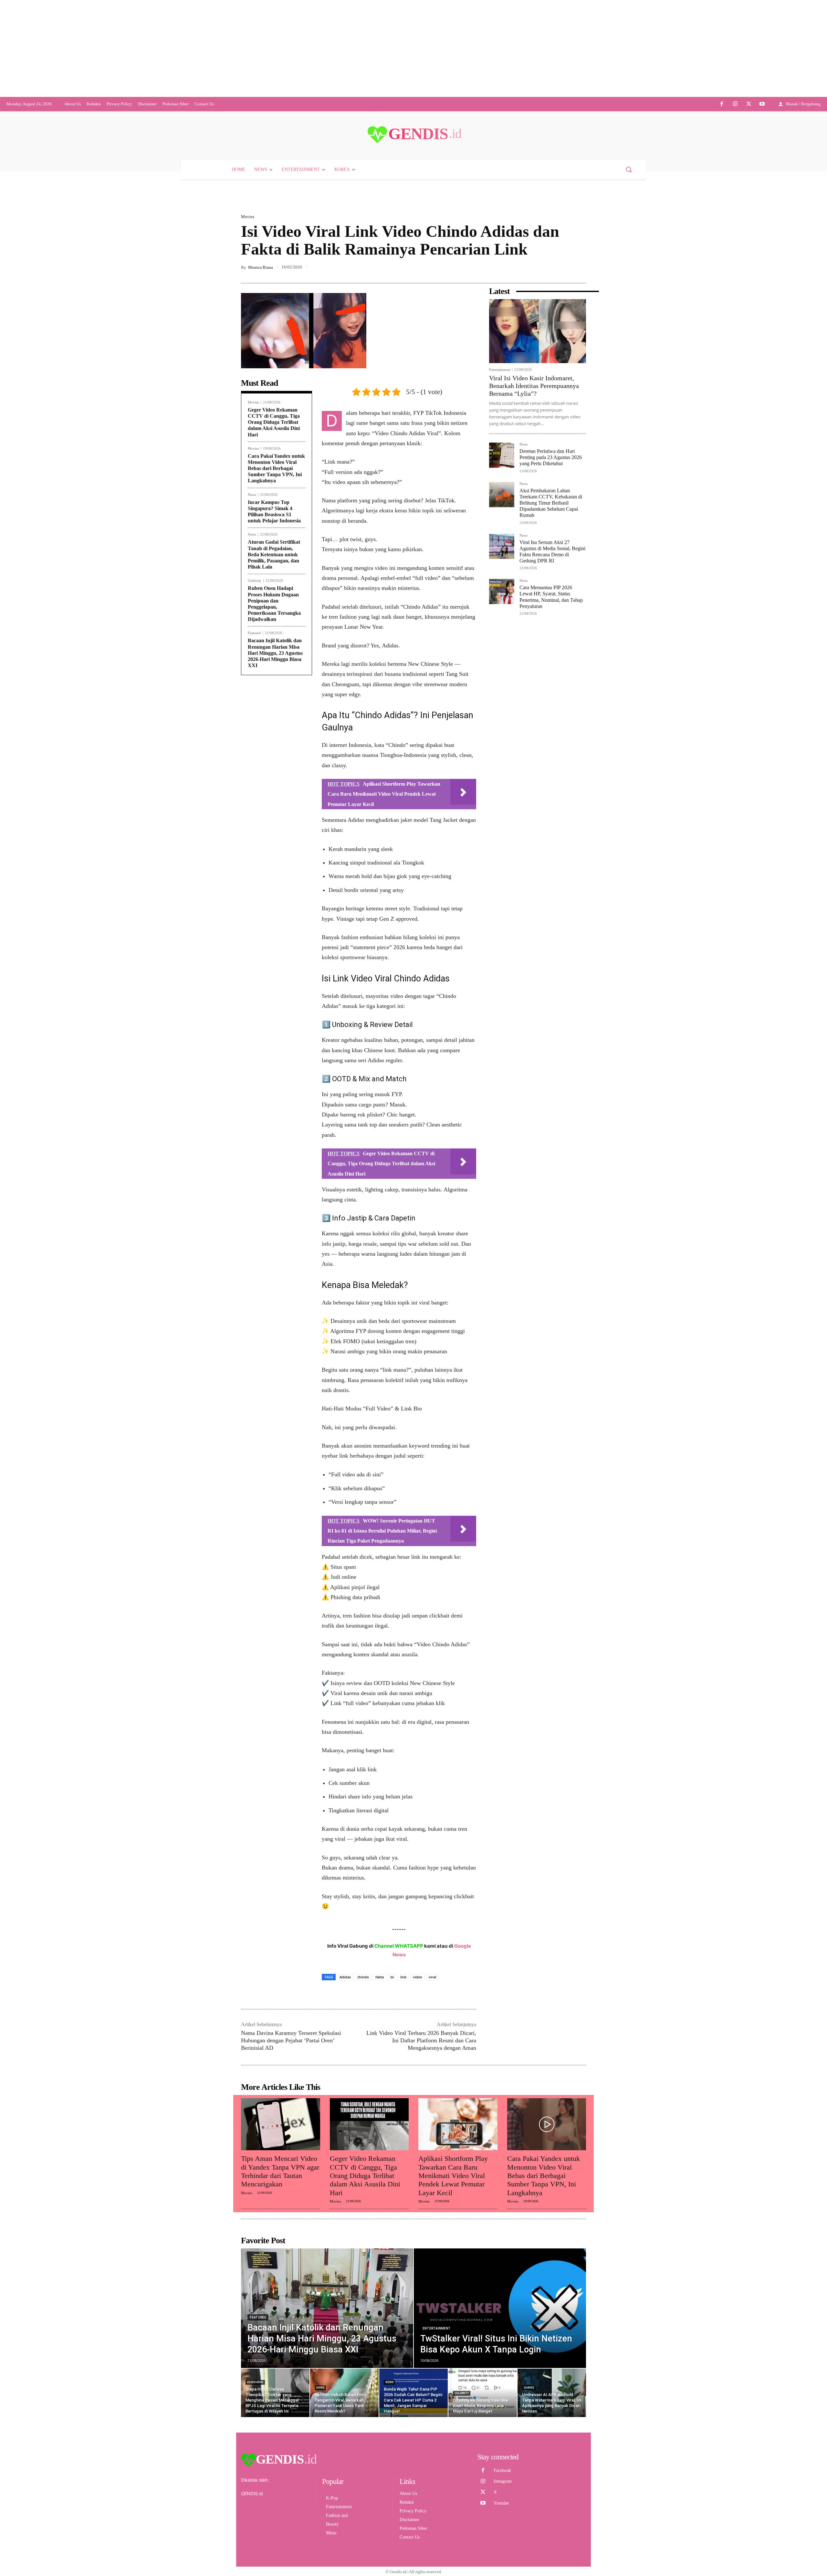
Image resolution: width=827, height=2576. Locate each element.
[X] (749, 154)
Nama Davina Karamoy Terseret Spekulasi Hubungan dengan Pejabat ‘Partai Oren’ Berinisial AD (291, 2284)
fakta (380, 2221)
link (403, 2221)
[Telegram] (580, 512)
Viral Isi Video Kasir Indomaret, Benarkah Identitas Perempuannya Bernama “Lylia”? (534, 630)
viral (432, 2221)
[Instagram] (735, 154)
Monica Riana (261, 511)
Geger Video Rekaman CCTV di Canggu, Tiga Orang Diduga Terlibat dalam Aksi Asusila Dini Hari (274, 666)
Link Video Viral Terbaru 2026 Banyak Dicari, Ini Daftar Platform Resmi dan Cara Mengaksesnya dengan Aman (421, 2284)
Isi (392, 2221)
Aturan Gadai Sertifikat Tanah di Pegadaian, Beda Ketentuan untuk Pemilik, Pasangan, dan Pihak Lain (274, 798)
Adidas (345, 2221)
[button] (629, 219)
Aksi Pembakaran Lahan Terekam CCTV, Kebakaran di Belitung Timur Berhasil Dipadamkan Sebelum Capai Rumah (551, 747)
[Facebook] (722, 154)
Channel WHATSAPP (399, 2190)
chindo (363, 2221)
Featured (254, 877)
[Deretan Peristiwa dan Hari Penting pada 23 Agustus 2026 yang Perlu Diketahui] (502, 699)
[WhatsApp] (565, 512)
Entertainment (500, 614)
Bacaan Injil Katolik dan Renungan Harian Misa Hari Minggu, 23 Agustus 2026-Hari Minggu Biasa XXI (275, 897)
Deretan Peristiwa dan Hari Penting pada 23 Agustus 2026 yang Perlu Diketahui (551, 701)
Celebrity (255, 825)
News (252, 739)
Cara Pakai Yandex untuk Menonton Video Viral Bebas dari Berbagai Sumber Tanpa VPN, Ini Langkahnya (276, 712)
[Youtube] (762, 154)
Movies (248, 267)
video (418, 2221)
